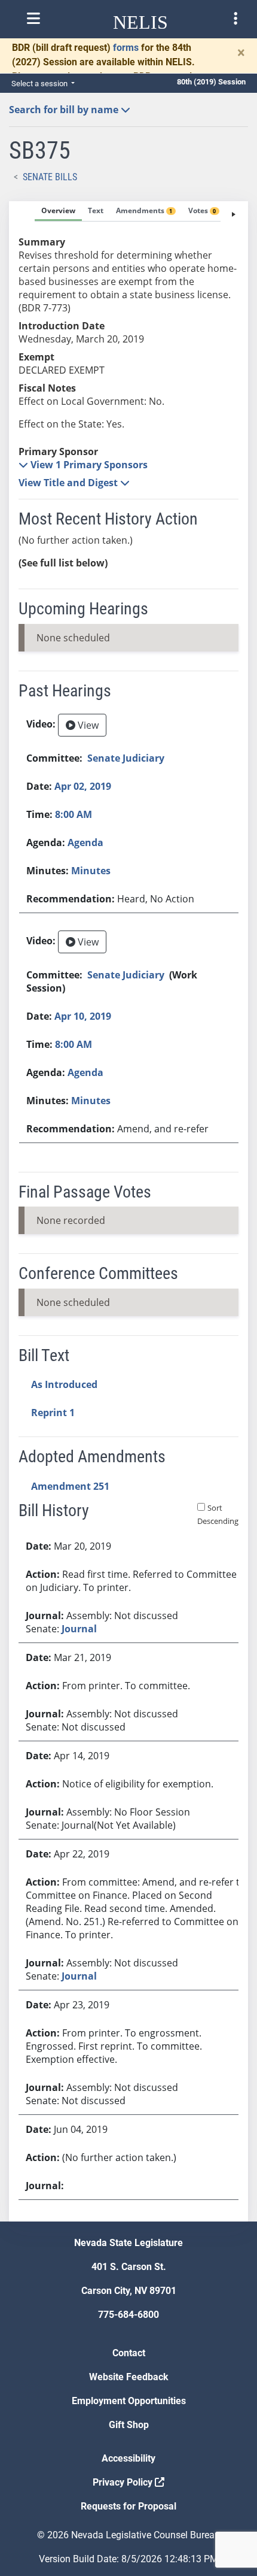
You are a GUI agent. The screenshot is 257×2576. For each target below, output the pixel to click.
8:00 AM (74, 814)
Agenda (85, 842)
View (87, 725)
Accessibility (128, 2458)
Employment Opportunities (129, 2401)
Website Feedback (129, 2377)
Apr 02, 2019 (83, 786)
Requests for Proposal (128, 2506)
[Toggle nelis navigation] (33, 19)
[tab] (58, 211)
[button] (83, 465)
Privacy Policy (124, 2482)
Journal (79, 1629)
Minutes (91, 871)
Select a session (40, 84)
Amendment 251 (70, 1486)
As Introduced (64, 1384)
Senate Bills (50, 177)
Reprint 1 (53, 1413)
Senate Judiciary (126, 758)
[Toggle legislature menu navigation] (235, 19)
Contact (129, 2353)
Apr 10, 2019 (83, 1016)
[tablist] (128, 1211)
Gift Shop (129, 2425)
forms (126, 48)
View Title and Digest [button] (69, 483)
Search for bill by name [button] (65, 110)
